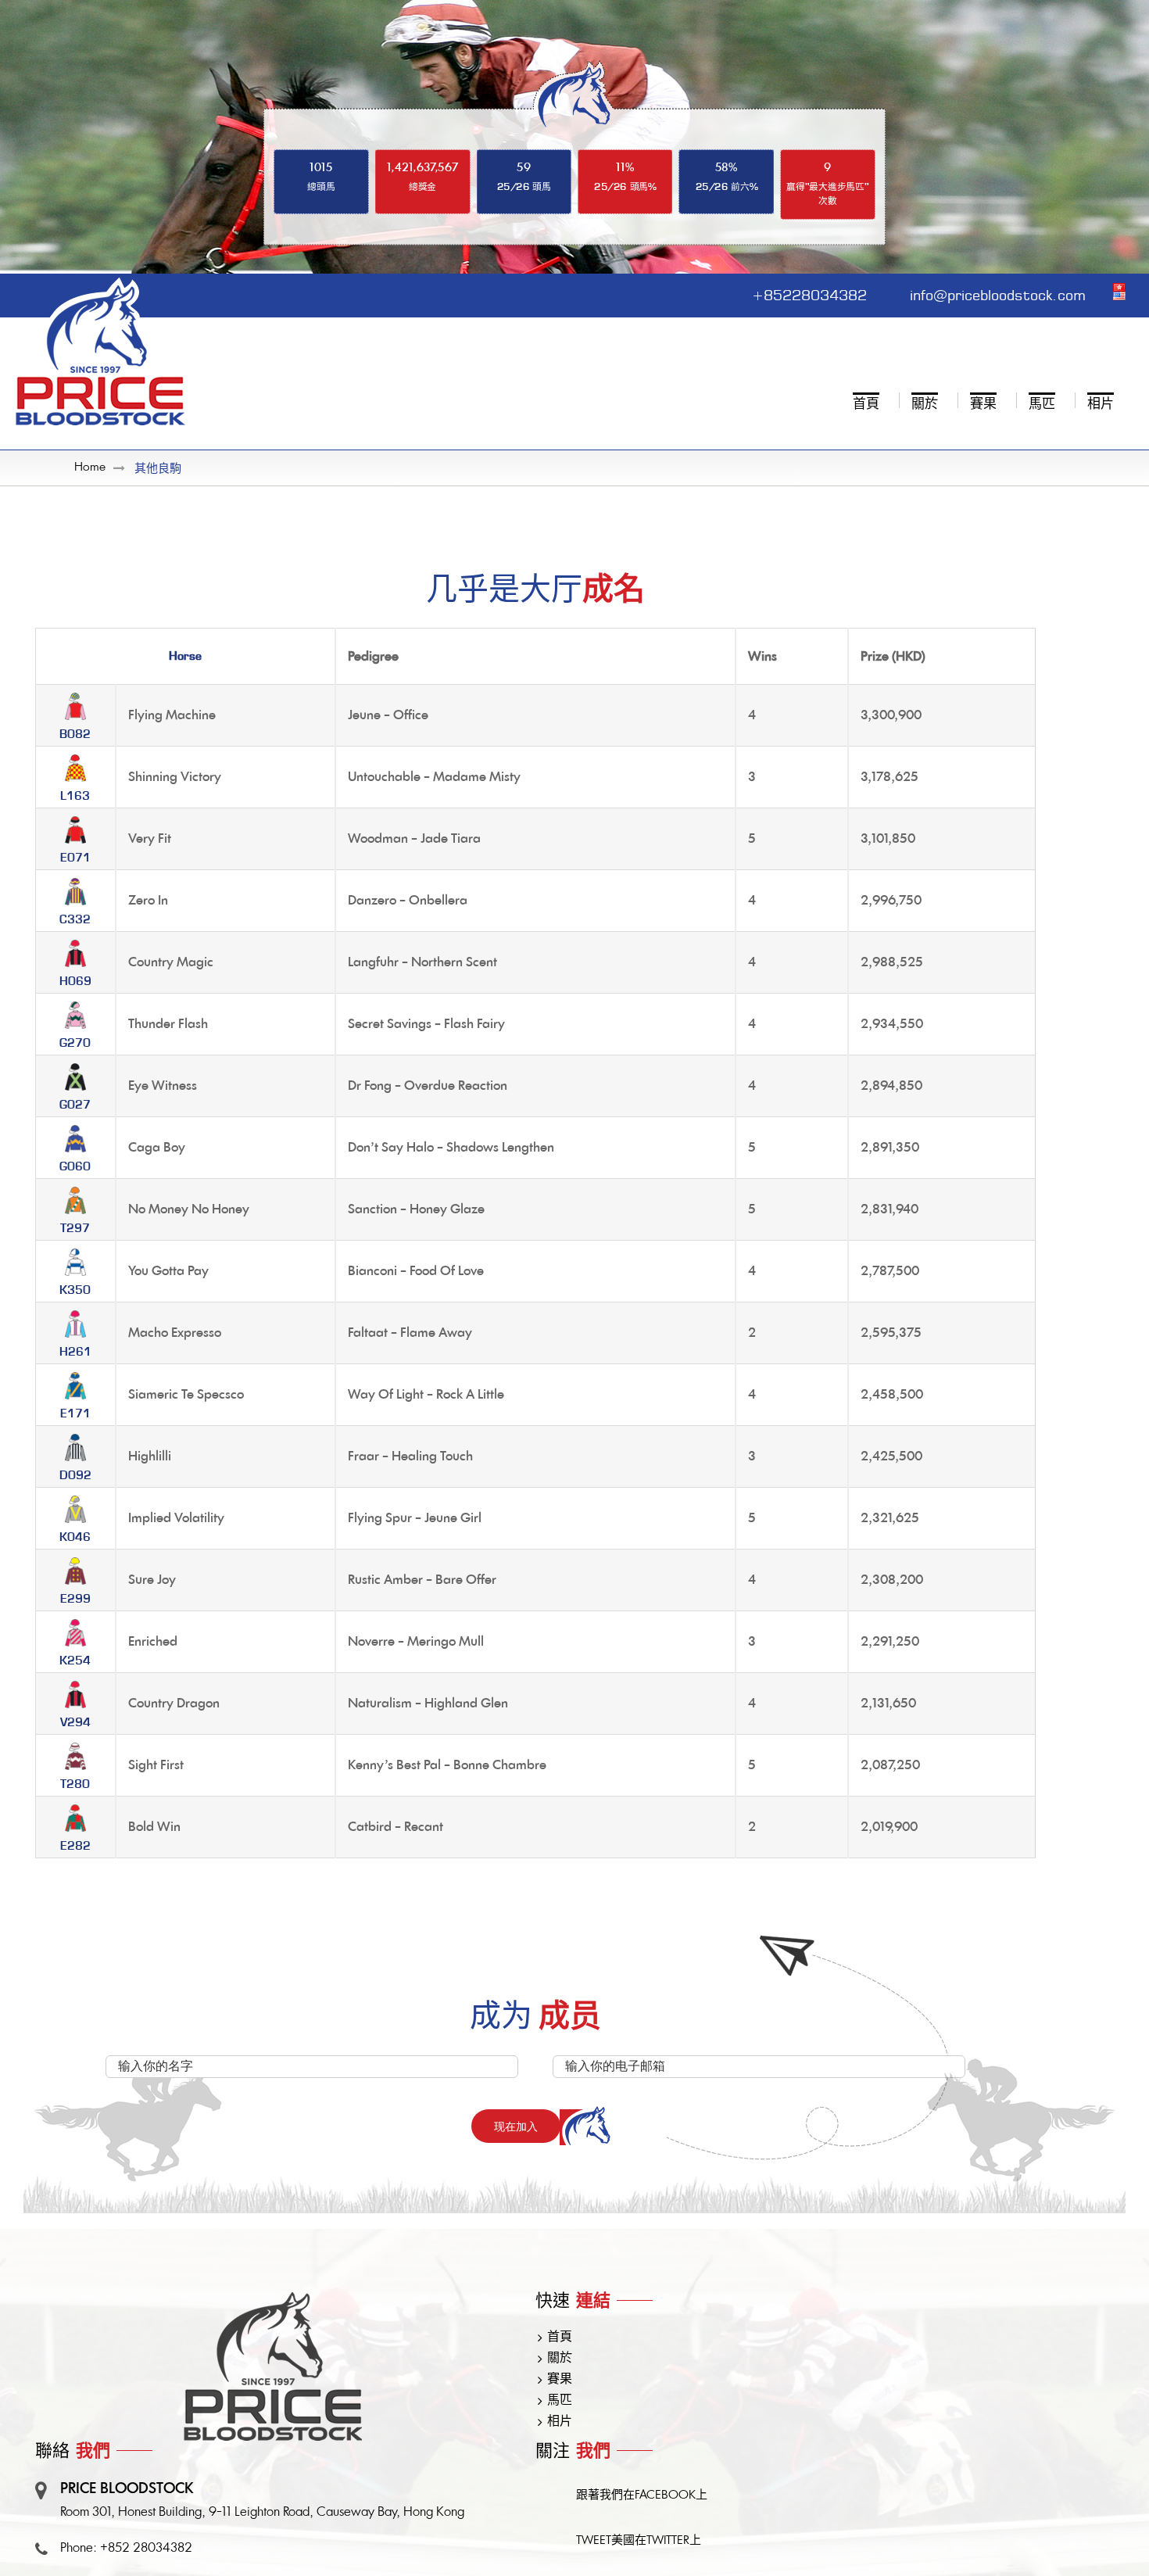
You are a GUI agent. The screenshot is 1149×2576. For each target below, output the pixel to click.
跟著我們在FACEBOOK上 (642, 2496)
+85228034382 (809, 293)
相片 (560, 2422)
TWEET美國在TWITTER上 (639, 2541)
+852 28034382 (146, 2549)
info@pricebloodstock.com (998, 293)
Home (90, 468)
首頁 (560, 2338)
